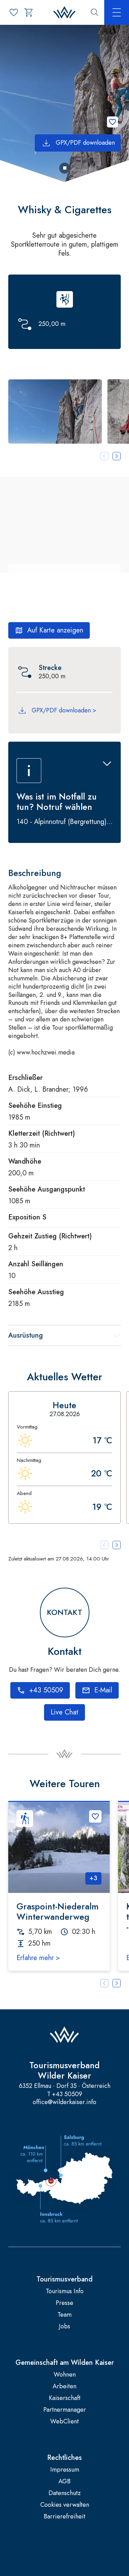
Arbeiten (64, 2386)
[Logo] (64, 13)
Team (64, 2315)
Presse (64, 2303)
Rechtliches (64, 2458)
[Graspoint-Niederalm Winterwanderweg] (59, 1847)
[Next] (117, 1983)
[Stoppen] (65, 168)
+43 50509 (67, 2094)
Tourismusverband (64, 2279)
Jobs (64, 2326)
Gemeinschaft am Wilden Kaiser (65, 2363)
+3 (93, 1878)
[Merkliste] (14, 12)
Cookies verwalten (65, 2505)
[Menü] (117, 12)
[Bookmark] (112, 122)
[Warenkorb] (29, 12)
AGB (64, 2481)
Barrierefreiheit (64, 2517)
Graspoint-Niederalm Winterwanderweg (57, 1912)
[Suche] (95, 12)
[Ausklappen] (107, 764)
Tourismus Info (65, 2291)
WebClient (64, 2422)
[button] (55, 411)
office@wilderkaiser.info (64, 2102)
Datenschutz (65, 2493)
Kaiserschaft (65, 2398)
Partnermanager (65, 2410)
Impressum (65, 2470)
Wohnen (65, 2375)
